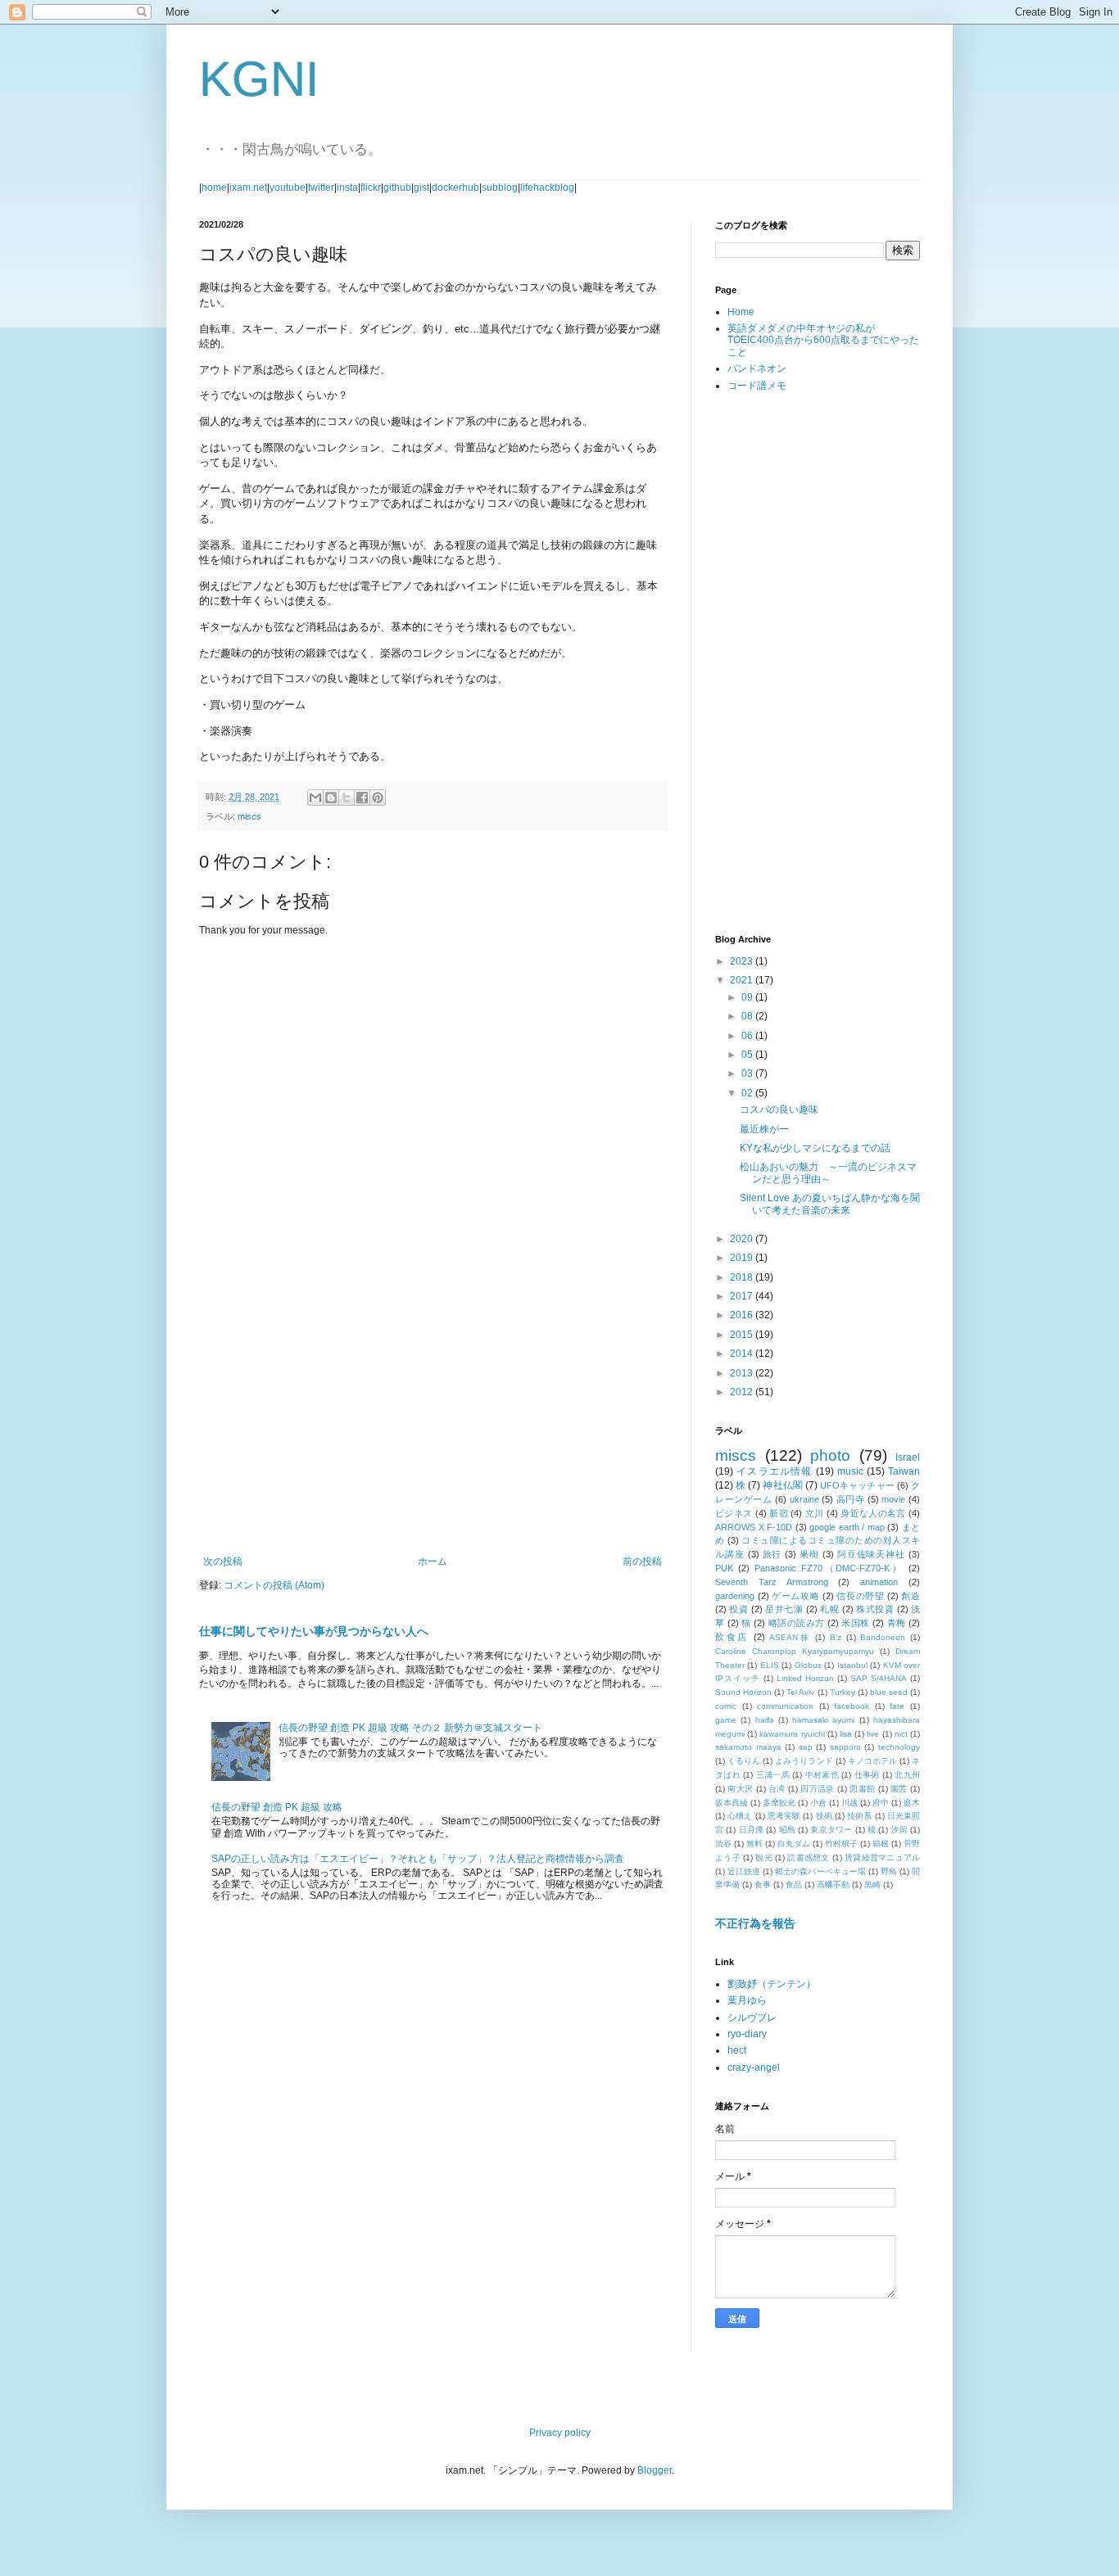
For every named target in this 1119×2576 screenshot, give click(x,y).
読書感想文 (808, 1857)
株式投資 (875, 1609)
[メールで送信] (315, 798)
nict (901, 1734)
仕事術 (867, 1775)
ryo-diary (747, 2034)
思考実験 (784, 1816)
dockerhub (455, 188)
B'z (836, 1637)
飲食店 (732, 1637)
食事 (763, 1885)
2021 (743, 980)
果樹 (809, 1554)
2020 (743, 1239)
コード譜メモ (757, 386)
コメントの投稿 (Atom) (274, 1585)
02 (748, 1093)
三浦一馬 (773, 1775)
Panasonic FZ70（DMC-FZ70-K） (829, 1568)
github (397, 188)
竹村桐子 (841, 1844)
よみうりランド (804, 1761)
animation (879, 1582)
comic (726, 1706)
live (873, 1734)
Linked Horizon (805, 1678)
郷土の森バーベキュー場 (820, 1871)
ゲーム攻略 (795, 1596)
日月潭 (752, 1830)
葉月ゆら (747, 2000)
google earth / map (847, 1527)
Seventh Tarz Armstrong (772, 1582)
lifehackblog (547, 188)
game (726, 1720)
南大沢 (740, 1789)
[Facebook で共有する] (362, 798)
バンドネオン (757, 368)
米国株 (855, 1623)
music (850, 1471)
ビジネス (734, 1513)
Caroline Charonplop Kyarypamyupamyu (795, 1651)
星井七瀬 (784, 1609)
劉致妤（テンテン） (772, 1984)
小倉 (818, 1803)
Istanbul (852, 1665)
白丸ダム (794, 1844)
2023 (743, 961)
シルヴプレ (752, 2018)
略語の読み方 (797, 1623)
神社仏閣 (782, 1485)
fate (897, 1706)
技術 (824, 1816)
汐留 (899, 1830)
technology (899, 1747)
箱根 (881, 1844)
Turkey (843, 1692)
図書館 (862, 1789)
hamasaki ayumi (823, 1720)
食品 (794, 1885)
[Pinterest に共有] (378, 798)
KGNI (259, 79)
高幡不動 (833, 1885)
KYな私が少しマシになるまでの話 (815, 1148)
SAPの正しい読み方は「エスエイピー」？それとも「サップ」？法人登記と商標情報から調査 (418, 1859)
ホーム (433, 1561)
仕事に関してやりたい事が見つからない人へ (314, 1631)
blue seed (889, 1692)
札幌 (829, 1609)
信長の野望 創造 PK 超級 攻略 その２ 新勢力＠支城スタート (410, 1728)
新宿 (779, 1513)
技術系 (859, 1816)
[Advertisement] (433, 1421)
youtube (288, 188)
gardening (735, 1596)
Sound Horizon (743, 1692)
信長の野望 (860, 1596)
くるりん (744, 1761)
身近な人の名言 (873, 1513)
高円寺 (851, 1499)
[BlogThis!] (331, 798)
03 (748, 1073)
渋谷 (723, 1844)
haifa (765, 1720)
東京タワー (831, 1830)
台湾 (777, 1789)
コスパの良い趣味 (779, 1109)
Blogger (655, 2470)
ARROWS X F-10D (754, 1527)
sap (806, 1747)
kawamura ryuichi (792, 1734)
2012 (743, 1392)
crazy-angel (754, 2068)
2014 (743, 1354)
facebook (852, 1706)
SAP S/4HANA (879, 1678)
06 (748, 1036)
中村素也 (822, 1775)
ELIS (770, 1665)
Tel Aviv (800, 1692)
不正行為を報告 (755, 1923)
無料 (754, 1844)
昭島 (787, 1830)
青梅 (897, 1623)
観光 (764, 1857)
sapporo (845, 1747)
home (214, 188)
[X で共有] (347, 798)
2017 (743, 1296)
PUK (724, 1568)
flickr (371, 188)
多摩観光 (779, 1803)
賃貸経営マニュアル (882, 1857)
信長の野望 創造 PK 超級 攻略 (277, 1807)
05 (748, 1055)
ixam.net (248, 188)
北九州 (907, 1775)
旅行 (772, 1554)
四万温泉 (817, 1789)
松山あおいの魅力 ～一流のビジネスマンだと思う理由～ (828, 1173)
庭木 (912, 1803)
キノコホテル (872, 1761)
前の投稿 (642, 1561)
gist (421, 188)
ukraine (804, 1499)
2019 (743, 1258)
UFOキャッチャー (857, 1485)
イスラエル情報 (774, 1471)
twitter (321, 188)
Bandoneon (883, 1637)
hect (737, 2050)
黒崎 (872, 1885)
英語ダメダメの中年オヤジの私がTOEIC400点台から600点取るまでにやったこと (823, 340)
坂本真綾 (732, 1803)
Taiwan (904, 1471)
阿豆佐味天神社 (871, 1554)
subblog (500, 188)
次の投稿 (223, 1561)
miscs (249, 816)
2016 (743, 1315)
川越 (849, 1803)
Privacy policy (560, 2433)
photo (830, 1455)
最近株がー (764, 1129)
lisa (846, 1734)
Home (741, 312)
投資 (738, 1609)
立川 (815, 1513)
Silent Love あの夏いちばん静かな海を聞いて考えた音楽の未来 (830, 1204)
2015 (743, 1335)
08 (748, 1016)
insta (347, 188)
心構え (740, 1816)
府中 (881, 1803)
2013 (743, 1373)
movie (893, 1499)
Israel (908, 1457)
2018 (743, 1277)
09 (748, 997)
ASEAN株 (790, 1637)
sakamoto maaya (748, 1747)
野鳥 (889, 1871)
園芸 (899, 1789)
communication (785, 1706)
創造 (911, 1596)
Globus (808, 1665)
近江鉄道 (744, 1871)
